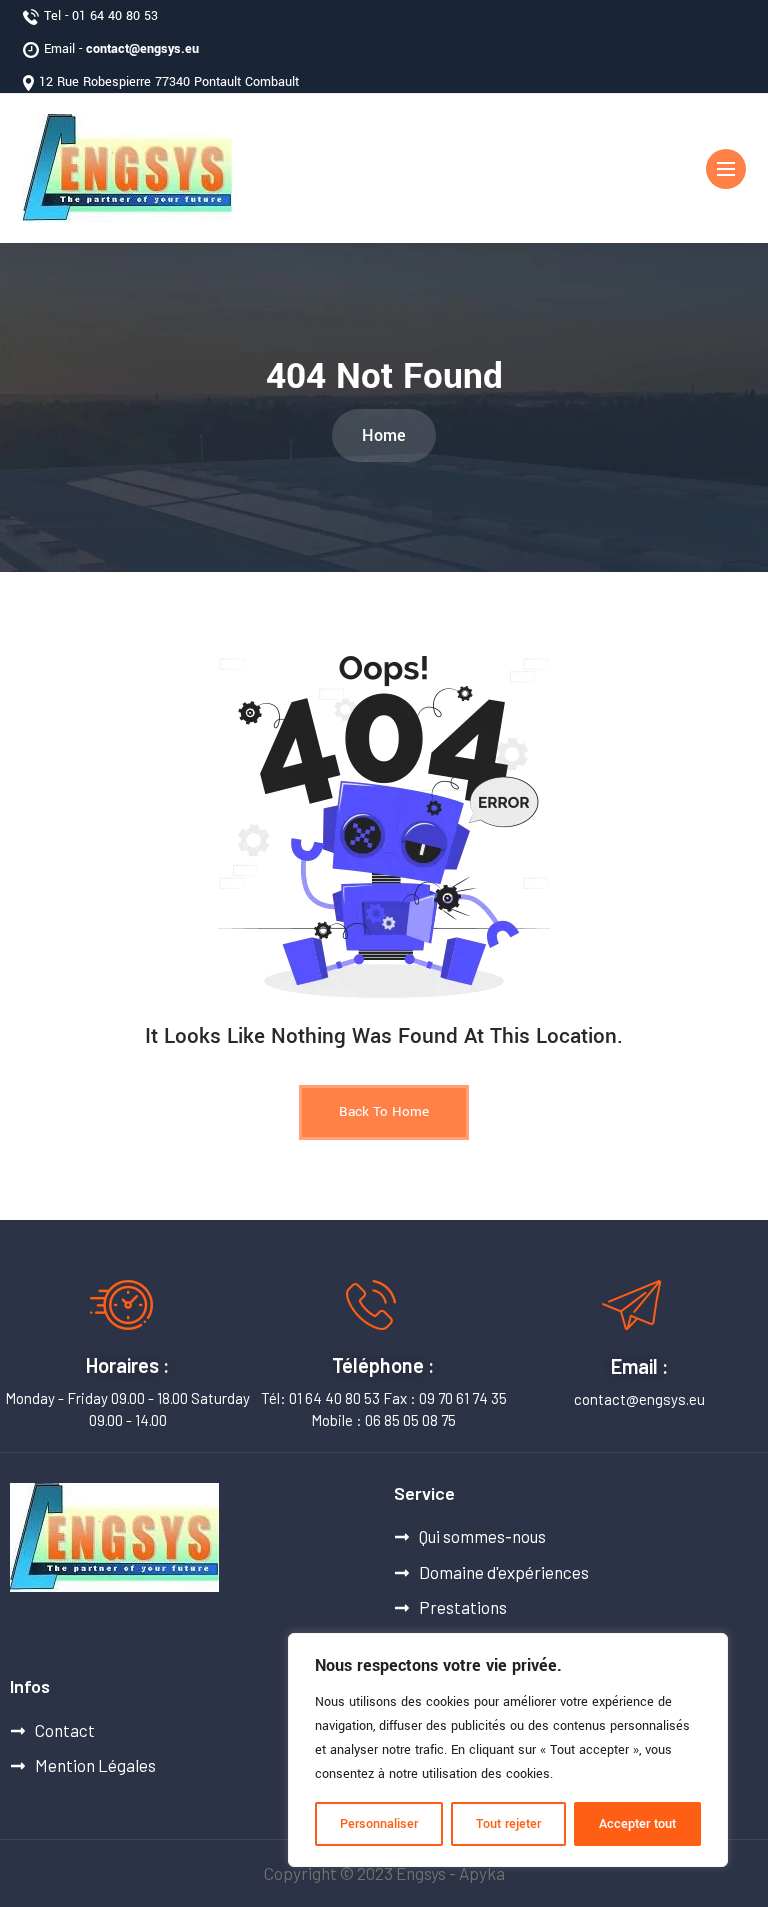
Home (384, 435)
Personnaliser (379, 1824)
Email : (640, 1366)
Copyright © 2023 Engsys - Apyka (384, 1873)
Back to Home (384, 1111)
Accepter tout (637, 1824)
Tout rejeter (508, 1824)
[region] (508, 1750)
